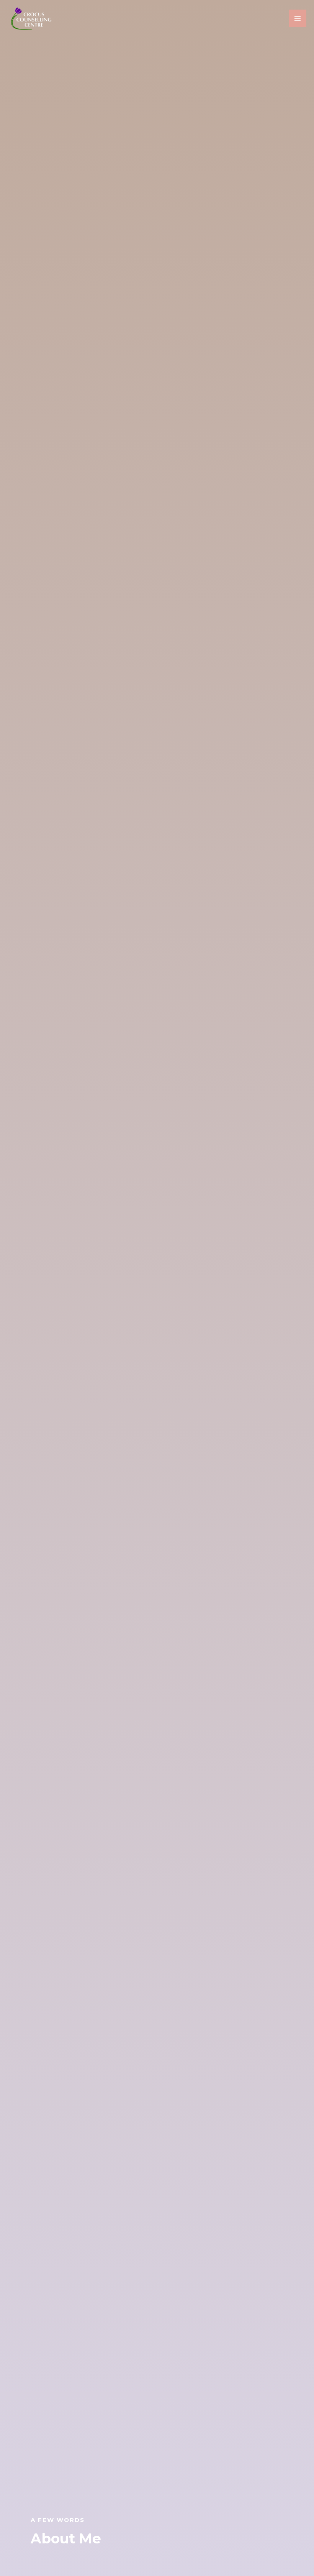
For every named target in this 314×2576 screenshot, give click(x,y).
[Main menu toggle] (298, 18)
